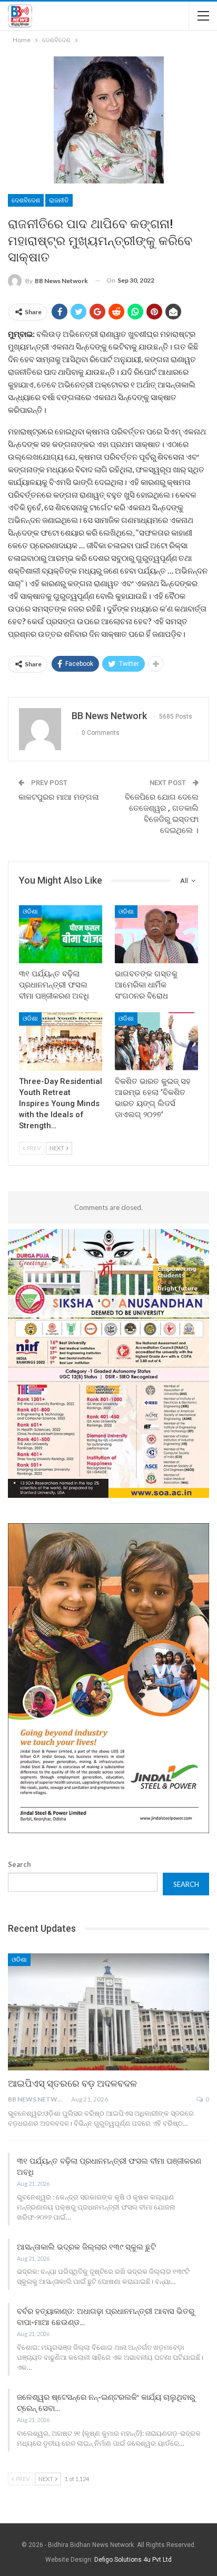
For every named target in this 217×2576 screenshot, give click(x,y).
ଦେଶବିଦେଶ (26, 200)
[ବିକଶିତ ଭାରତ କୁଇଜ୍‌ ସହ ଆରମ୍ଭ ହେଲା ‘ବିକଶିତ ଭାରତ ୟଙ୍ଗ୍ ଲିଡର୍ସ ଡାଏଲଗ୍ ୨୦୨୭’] (156, 1042)
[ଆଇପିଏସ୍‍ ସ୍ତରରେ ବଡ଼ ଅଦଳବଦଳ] (108, 2012)
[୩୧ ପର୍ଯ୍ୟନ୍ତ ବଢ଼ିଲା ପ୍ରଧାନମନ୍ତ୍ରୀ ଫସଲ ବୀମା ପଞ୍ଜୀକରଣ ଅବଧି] (61, 934)
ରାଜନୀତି (59, 200)
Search (19, 1864)
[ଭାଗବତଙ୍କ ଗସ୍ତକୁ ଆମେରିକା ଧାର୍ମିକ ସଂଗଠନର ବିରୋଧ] (156, 934)
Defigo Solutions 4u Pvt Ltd (133, 2560)
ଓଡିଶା (30, 912)
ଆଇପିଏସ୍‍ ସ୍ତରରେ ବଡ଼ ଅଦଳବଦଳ (72, 2083)
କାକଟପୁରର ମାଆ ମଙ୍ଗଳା (59, 797)
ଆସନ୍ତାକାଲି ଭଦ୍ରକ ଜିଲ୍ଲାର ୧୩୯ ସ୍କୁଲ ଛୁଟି (86, 2247)
